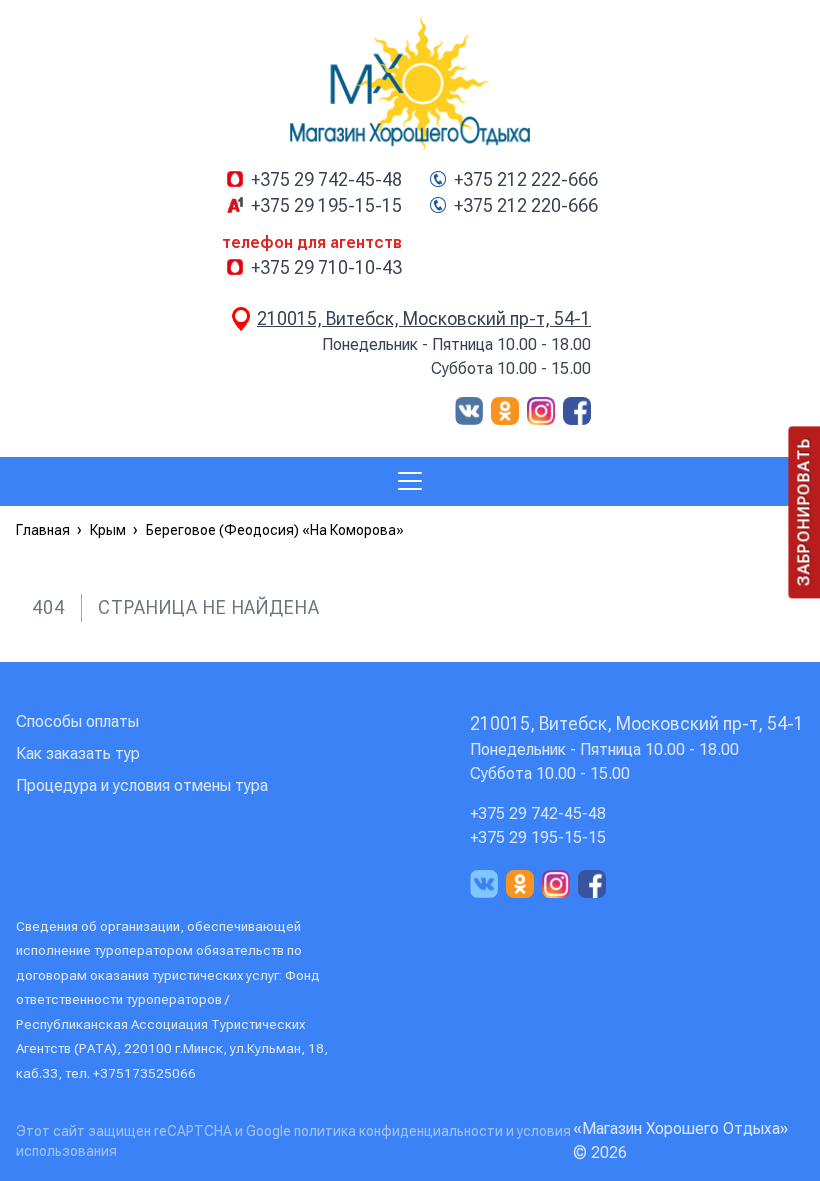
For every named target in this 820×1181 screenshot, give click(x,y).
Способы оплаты (77, 721)
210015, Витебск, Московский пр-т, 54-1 (424, 318)
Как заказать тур (78, 753)
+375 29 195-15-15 (326, 206)
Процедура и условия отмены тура (142, 785)
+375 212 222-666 (526, 180)
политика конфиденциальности (400, 1131)
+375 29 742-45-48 (326, 180)
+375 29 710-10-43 (326, 268)
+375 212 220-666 (526, 206)
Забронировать (803, 512)
